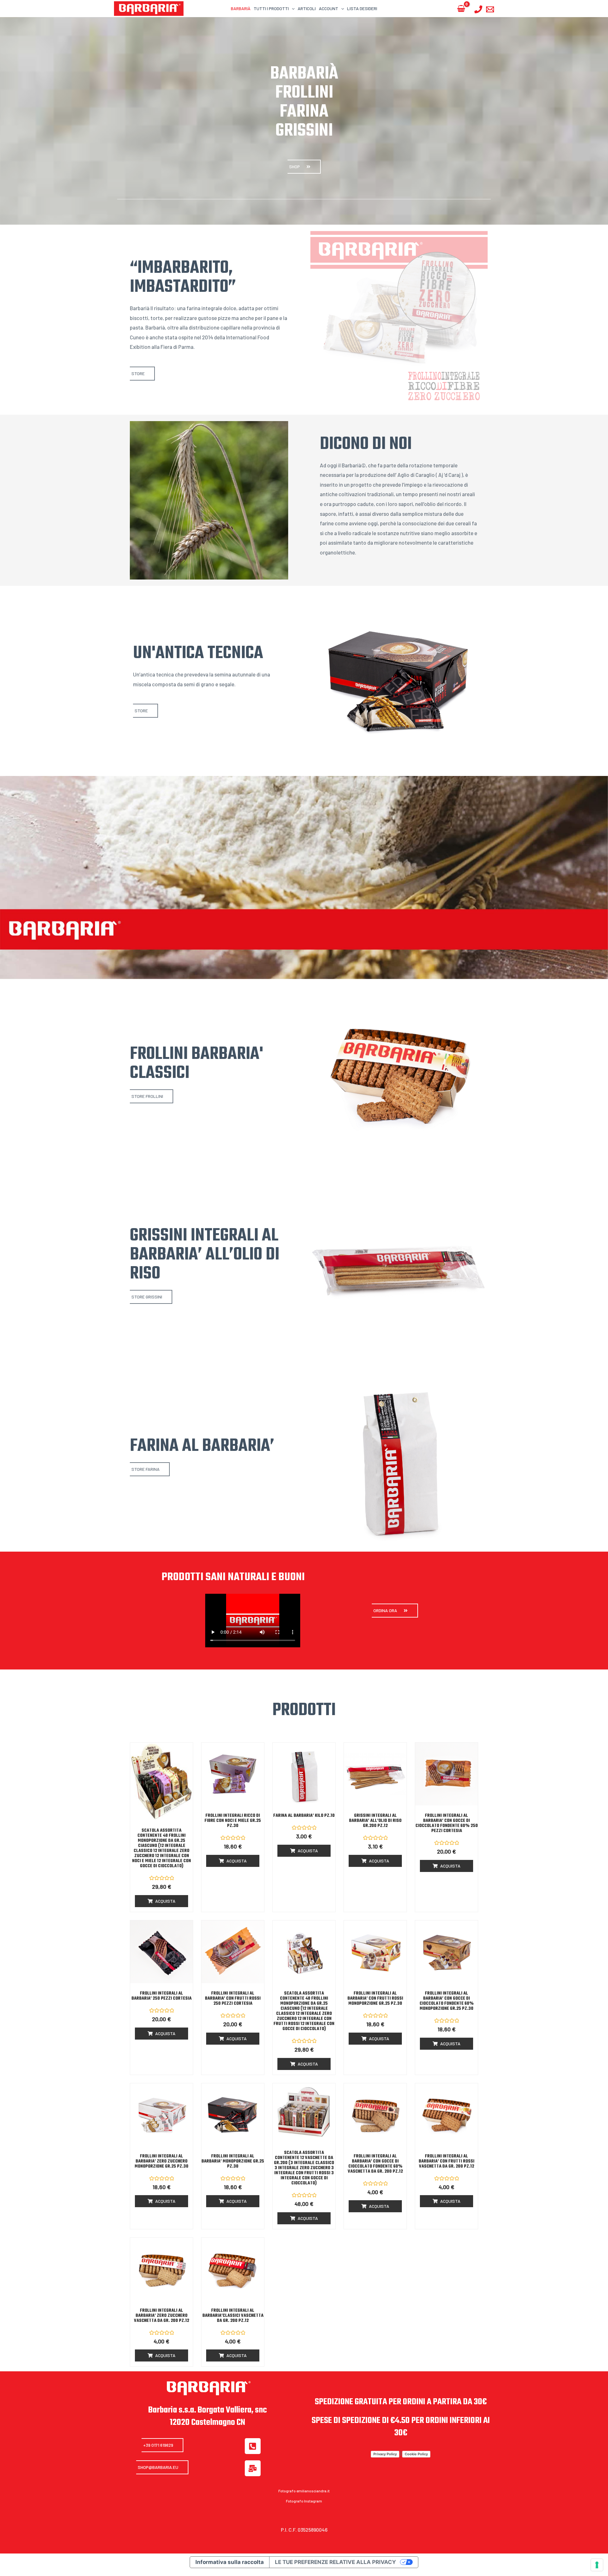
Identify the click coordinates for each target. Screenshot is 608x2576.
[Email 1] (490, 9)
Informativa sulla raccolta (230, 2562)
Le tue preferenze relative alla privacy (335, 2562)
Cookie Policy (416, 2454)
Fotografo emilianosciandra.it (304, 2491)
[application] (292, 8)
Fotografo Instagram (304, 2501)
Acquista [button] (165, 1901)
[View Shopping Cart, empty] (461, 9)
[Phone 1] (478, 9)
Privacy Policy (385, 2454)
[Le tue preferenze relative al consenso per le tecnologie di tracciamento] (597, 2565)
